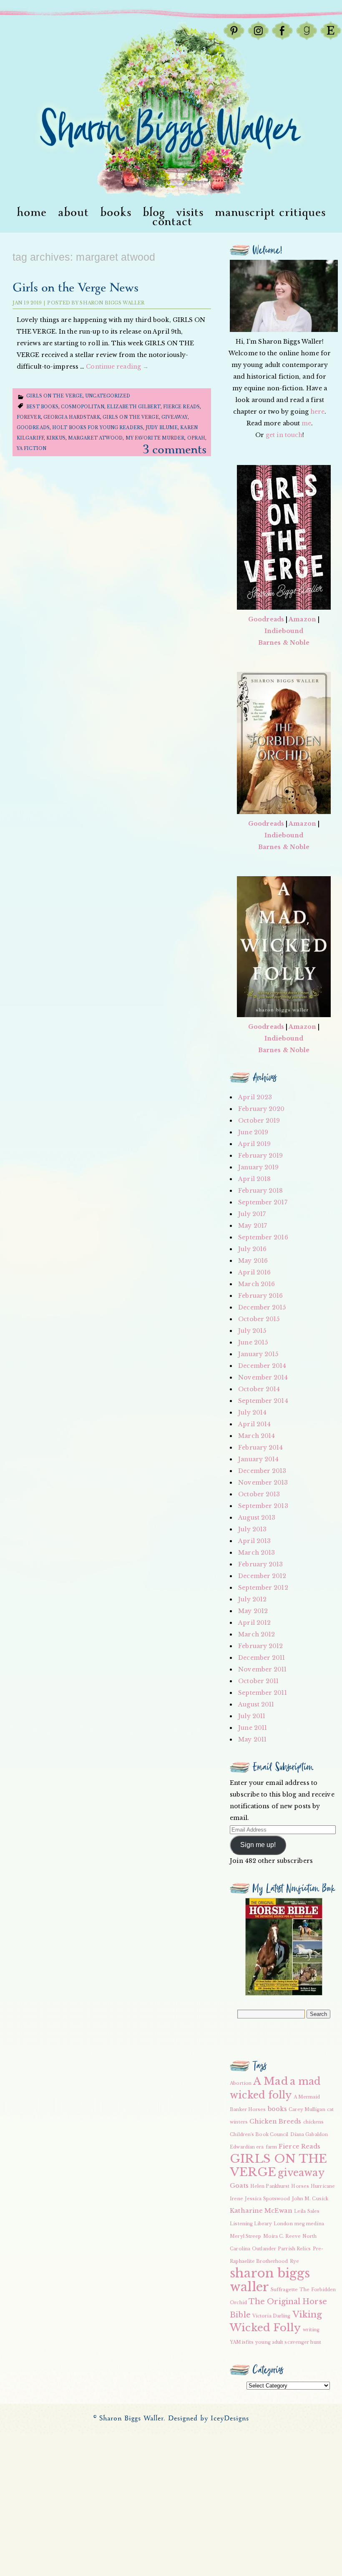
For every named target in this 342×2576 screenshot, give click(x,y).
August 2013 (257, 1518)
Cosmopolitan (82, 407)
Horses (300, 2186)
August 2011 (256, 1704)
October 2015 (259, 1319)
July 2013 (252, 1529)
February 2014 (260, 1448)
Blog (154, 213)
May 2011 (252, 1739)
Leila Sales (307, 2211)
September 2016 (263, 1237)
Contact (172, 222)
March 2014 (256, 1436)
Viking (307, 2315)
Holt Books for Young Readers (98, 428)
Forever (29, 417)
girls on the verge (54, 396)
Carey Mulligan (307, 2110)
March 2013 (256, 1553)
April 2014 (254, 1424)
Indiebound (284, 631)
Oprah (196, 438)
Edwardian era (247, 2147)
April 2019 (254, 1144)
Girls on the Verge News (75, 288)
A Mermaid (307, 2097)
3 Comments (175, 450)
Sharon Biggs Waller (112, 303)
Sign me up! (258, 1845)
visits (190, 213)
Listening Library (251, 2224)
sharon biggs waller (270, 2280)
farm (271, 2147)
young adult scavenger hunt (288, 2342)
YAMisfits (242, 2342)
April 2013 (254, 1541)
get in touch (284, 435)
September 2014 (263, 1401)
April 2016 (254, 1272)
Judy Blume (162, 428)
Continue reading (117, 367)
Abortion (241, 2083)
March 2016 (256, 1284)
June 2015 (253, 1342)
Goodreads (33, 428)
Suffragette (284, 2290)
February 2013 (260, 1564)
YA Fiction (31, 449)
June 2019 (253, 1132)
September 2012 (263, 1588)
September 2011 (262, 1693)
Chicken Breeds (275, 2121)
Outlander (264, 2249)
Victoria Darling (272, 2316)
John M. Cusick (310, 2199)
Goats (239, 2186)
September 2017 (263, 1202)
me (306, 423)
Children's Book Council (259, 2135)
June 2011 (253, 1728)
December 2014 (262, 1366)
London (283, 2224)
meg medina (309, 2224)
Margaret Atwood (96, 438)
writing (311, 2330)
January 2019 (258, 1167)
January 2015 (258, 1354)
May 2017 (253, 1226)
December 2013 (262, 1471)
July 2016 (252, 1249)
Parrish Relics (294, 2249)
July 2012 (252, 1599)
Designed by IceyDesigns (209, 2419)
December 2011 (262, 1658)
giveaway (175, 417)
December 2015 (262, 1307)
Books (116, 213)
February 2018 (260, 1191)
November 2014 (263, 1377)
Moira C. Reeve (282, 2236)
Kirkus (56, 438)
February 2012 (260, 1646)
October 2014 (259, 1389)
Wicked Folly (265, 2328)
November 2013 (263, 1483)
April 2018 (254, 1179)
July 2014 (252, 1412)
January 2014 (258, 1459)
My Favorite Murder (155, 438)
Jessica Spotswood (268, 2199)
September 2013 (263, 1506)
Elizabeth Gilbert (134, 407)
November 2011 (262, 1669)
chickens (314, 2122)
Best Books (42, 407)
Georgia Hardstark (72, 417)
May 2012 (253, 1611)
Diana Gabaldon (309, 2135)
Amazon (302, 619)
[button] (284, 1947)
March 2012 (256, 1634)
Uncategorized (108, 396)
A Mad (271, 2081)
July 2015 (252, 1331)
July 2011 (252, 1716)
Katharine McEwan (261, 2211)
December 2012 (262, 1576)
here (317, 412)
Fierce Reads (181, 407)
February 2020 (261, 1109)
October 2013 (259, 1494)
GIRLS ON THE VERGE (131, 417)
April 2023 (255, 1097)
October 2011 (258, 1681)
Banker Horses (248, 2110)
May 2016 (253, 1261)
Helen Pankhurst (270, 2186)
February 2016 (260, 1296)
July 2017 (252, 1214)
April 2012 (254, 1623)
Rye (294, 2261)
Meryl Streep (245, 2236)
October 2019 (259, 1121)
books (278, 2109)
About (73, 213)
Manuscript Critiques (270, 213)
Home (32, 213)
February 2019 (260, 1156)
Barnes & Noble (284, 643)
